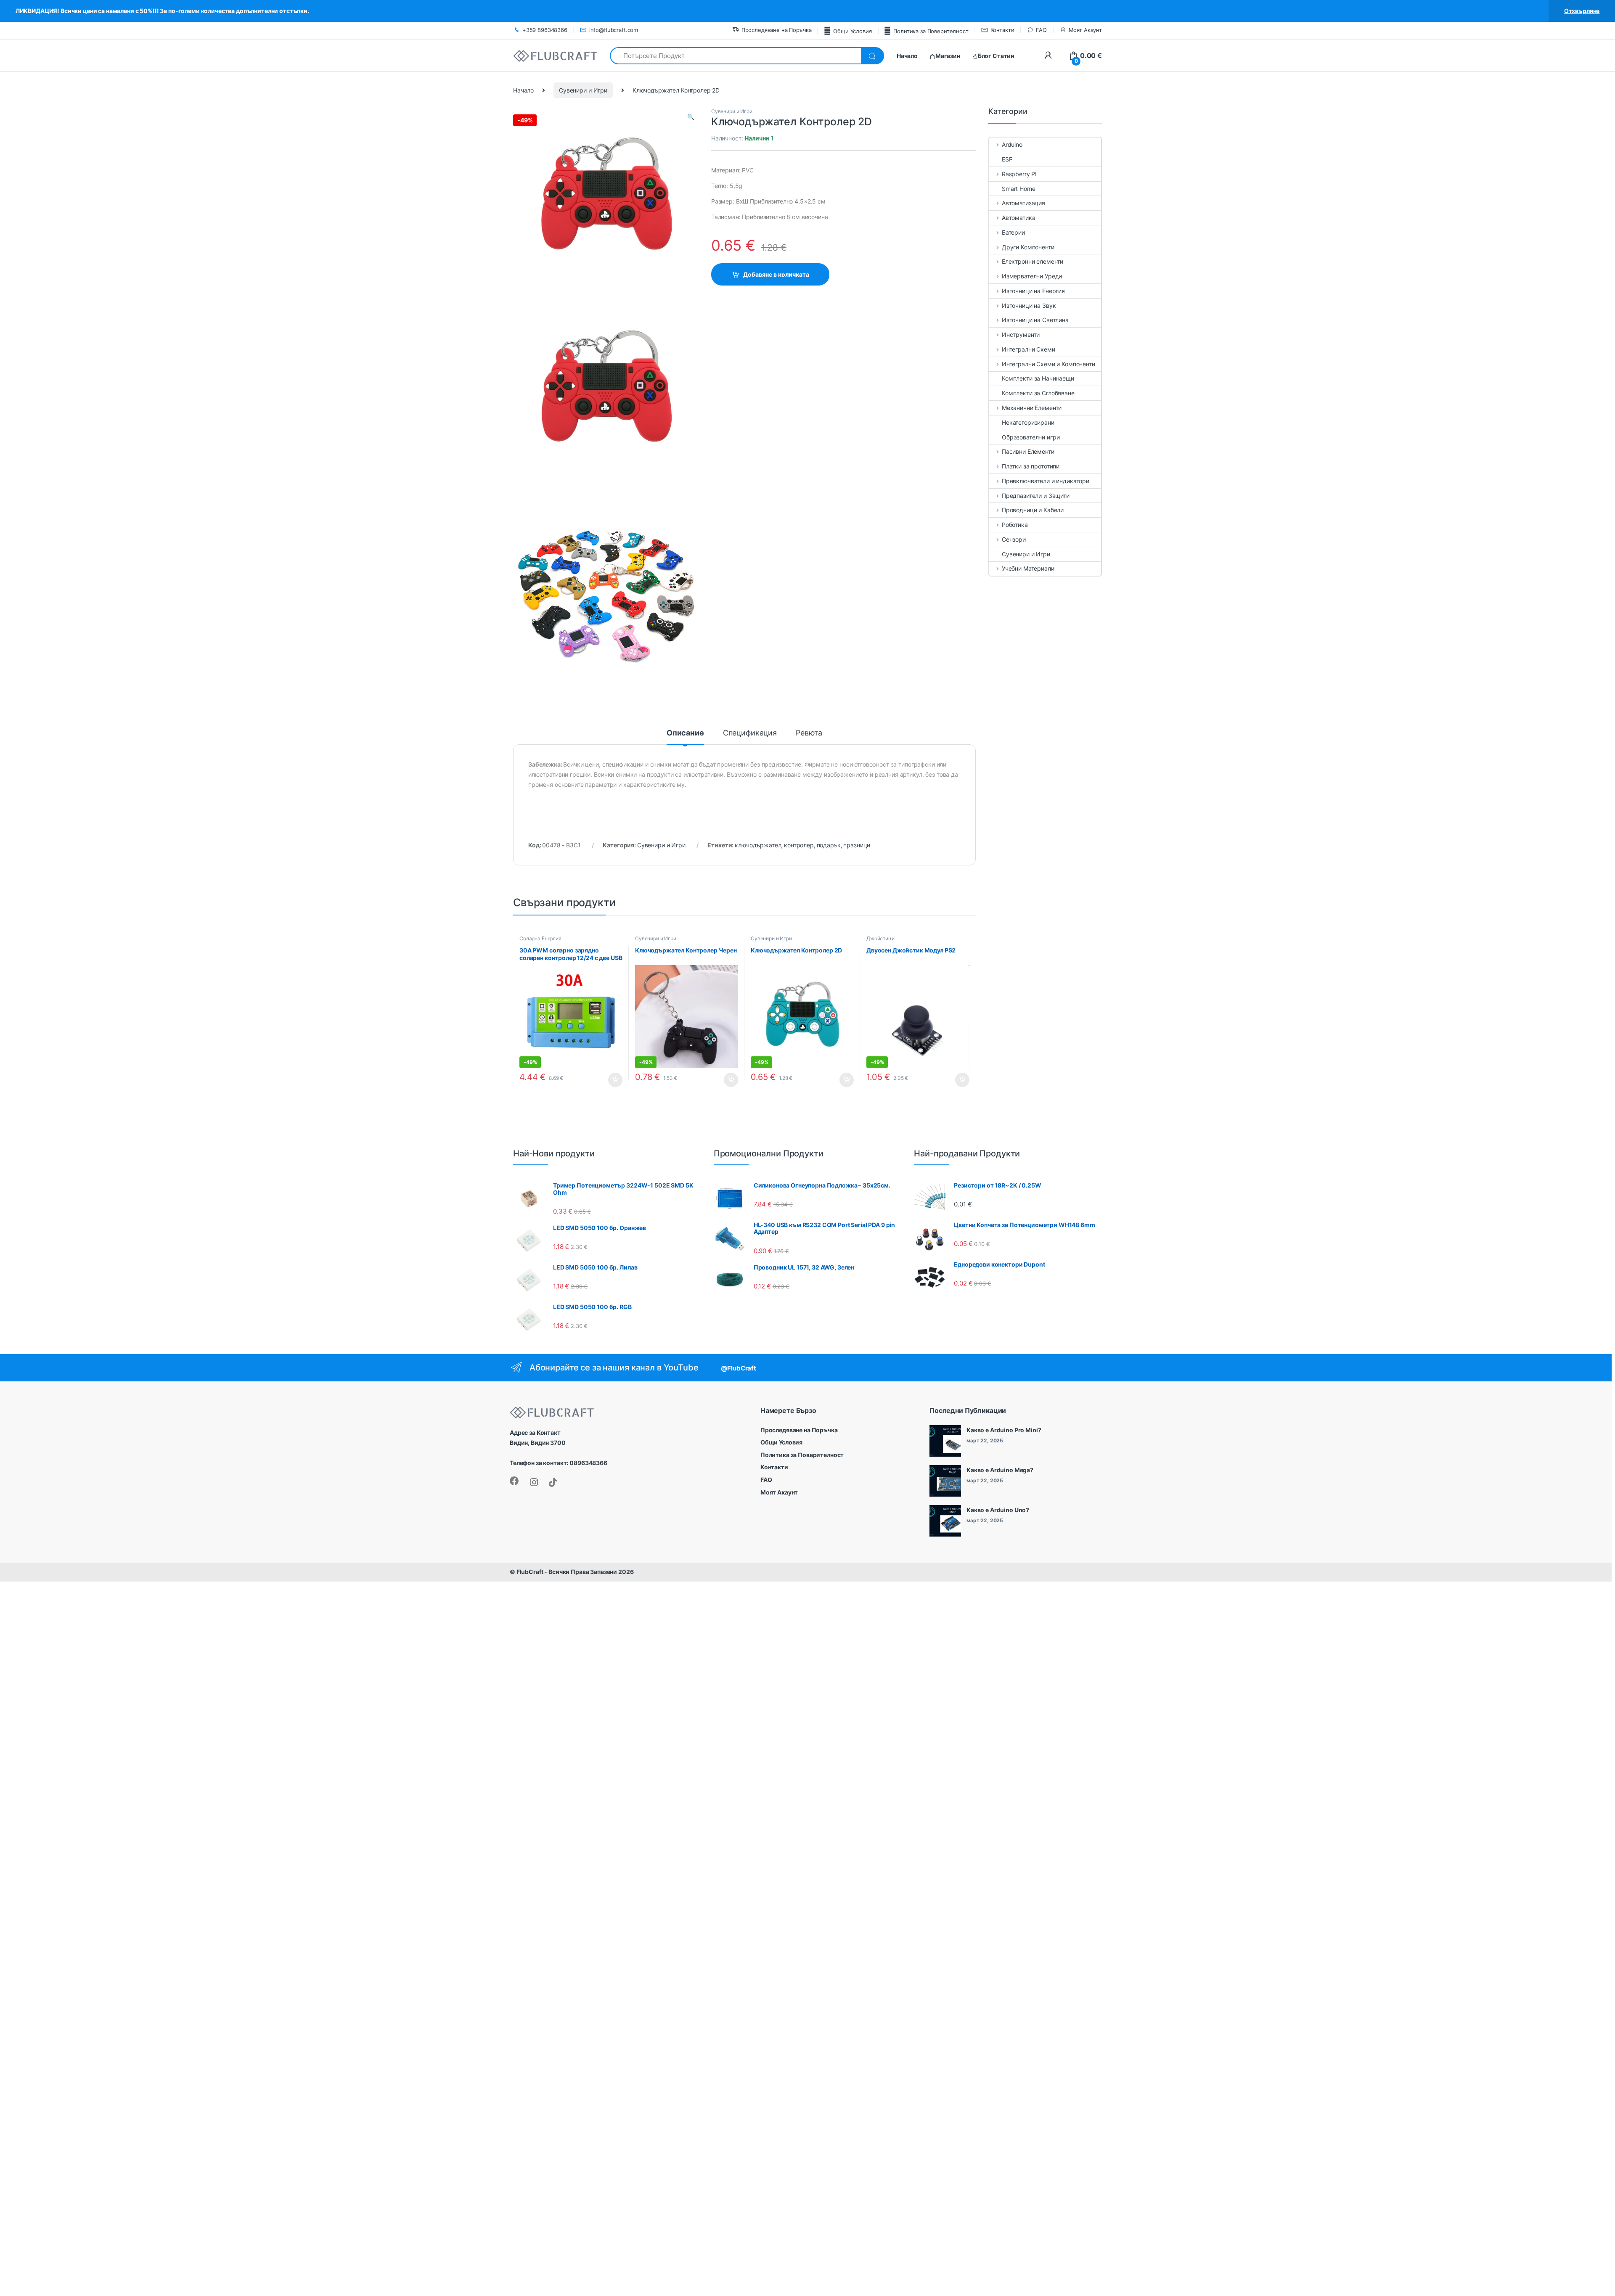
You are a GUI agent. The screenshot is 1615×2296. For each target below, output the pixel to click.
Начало (523, 90)
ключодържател (758, 845)
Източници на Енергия (1033, 291)
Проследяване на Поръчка (777, 30)
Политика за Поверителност (931, 31)
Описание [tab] (685, 733)
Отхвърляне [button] (1582, 11)
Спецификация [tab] (750, 733)
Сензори (1014, 539)
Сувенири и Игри (583, 90)
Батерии (1013, 232)
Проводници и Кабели (1033, 510)
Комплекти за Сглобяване (1038, 393)
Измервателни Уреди (1032, 276)
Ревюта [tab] (809, 733)
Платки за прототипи (1031, 466)
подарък (829, 845)
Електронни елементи (1033, 261)
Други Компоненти (1028, 247)
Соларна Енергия (540, 938)
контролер (799, 845)
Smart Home (1019, 189)
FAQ (1041, 30)
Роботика (1015, 525)
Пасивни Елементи (1028, 451)
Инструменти (1021, 335)
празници (857, 845)
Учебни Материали (1028, 568)
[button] (691, 117)
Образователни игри (1031, 437)
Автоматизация (1023, 203)
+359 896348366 (545, 30)
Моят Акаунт (1085, 30)
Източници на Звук (1029, 306)
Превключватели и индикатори (1046, 481)
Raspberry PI (1019, 174)
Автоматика (1018, 218)
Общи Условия (852, 31)
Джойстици (880, 938)
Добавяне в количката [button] (608, 1080)
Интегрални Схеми (1029, 349)
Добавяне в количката (776, 274)
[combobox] (735, 56)
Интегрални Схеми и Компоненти (1048, 364)
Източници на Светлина (1035, 320)
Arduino (1012, 144)
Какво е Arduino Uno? (998, 1510)
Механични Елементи (1032, 408)
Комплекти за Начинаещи (1038, 378)
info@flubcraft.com (614, 30)
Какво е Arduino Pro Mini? (1004, 1430)
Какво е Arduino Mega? (1000, 1470)
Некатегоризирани (1028, 422)
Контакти (1002, 30)
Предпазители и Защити (1036, 496)
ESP (1007, 159)
